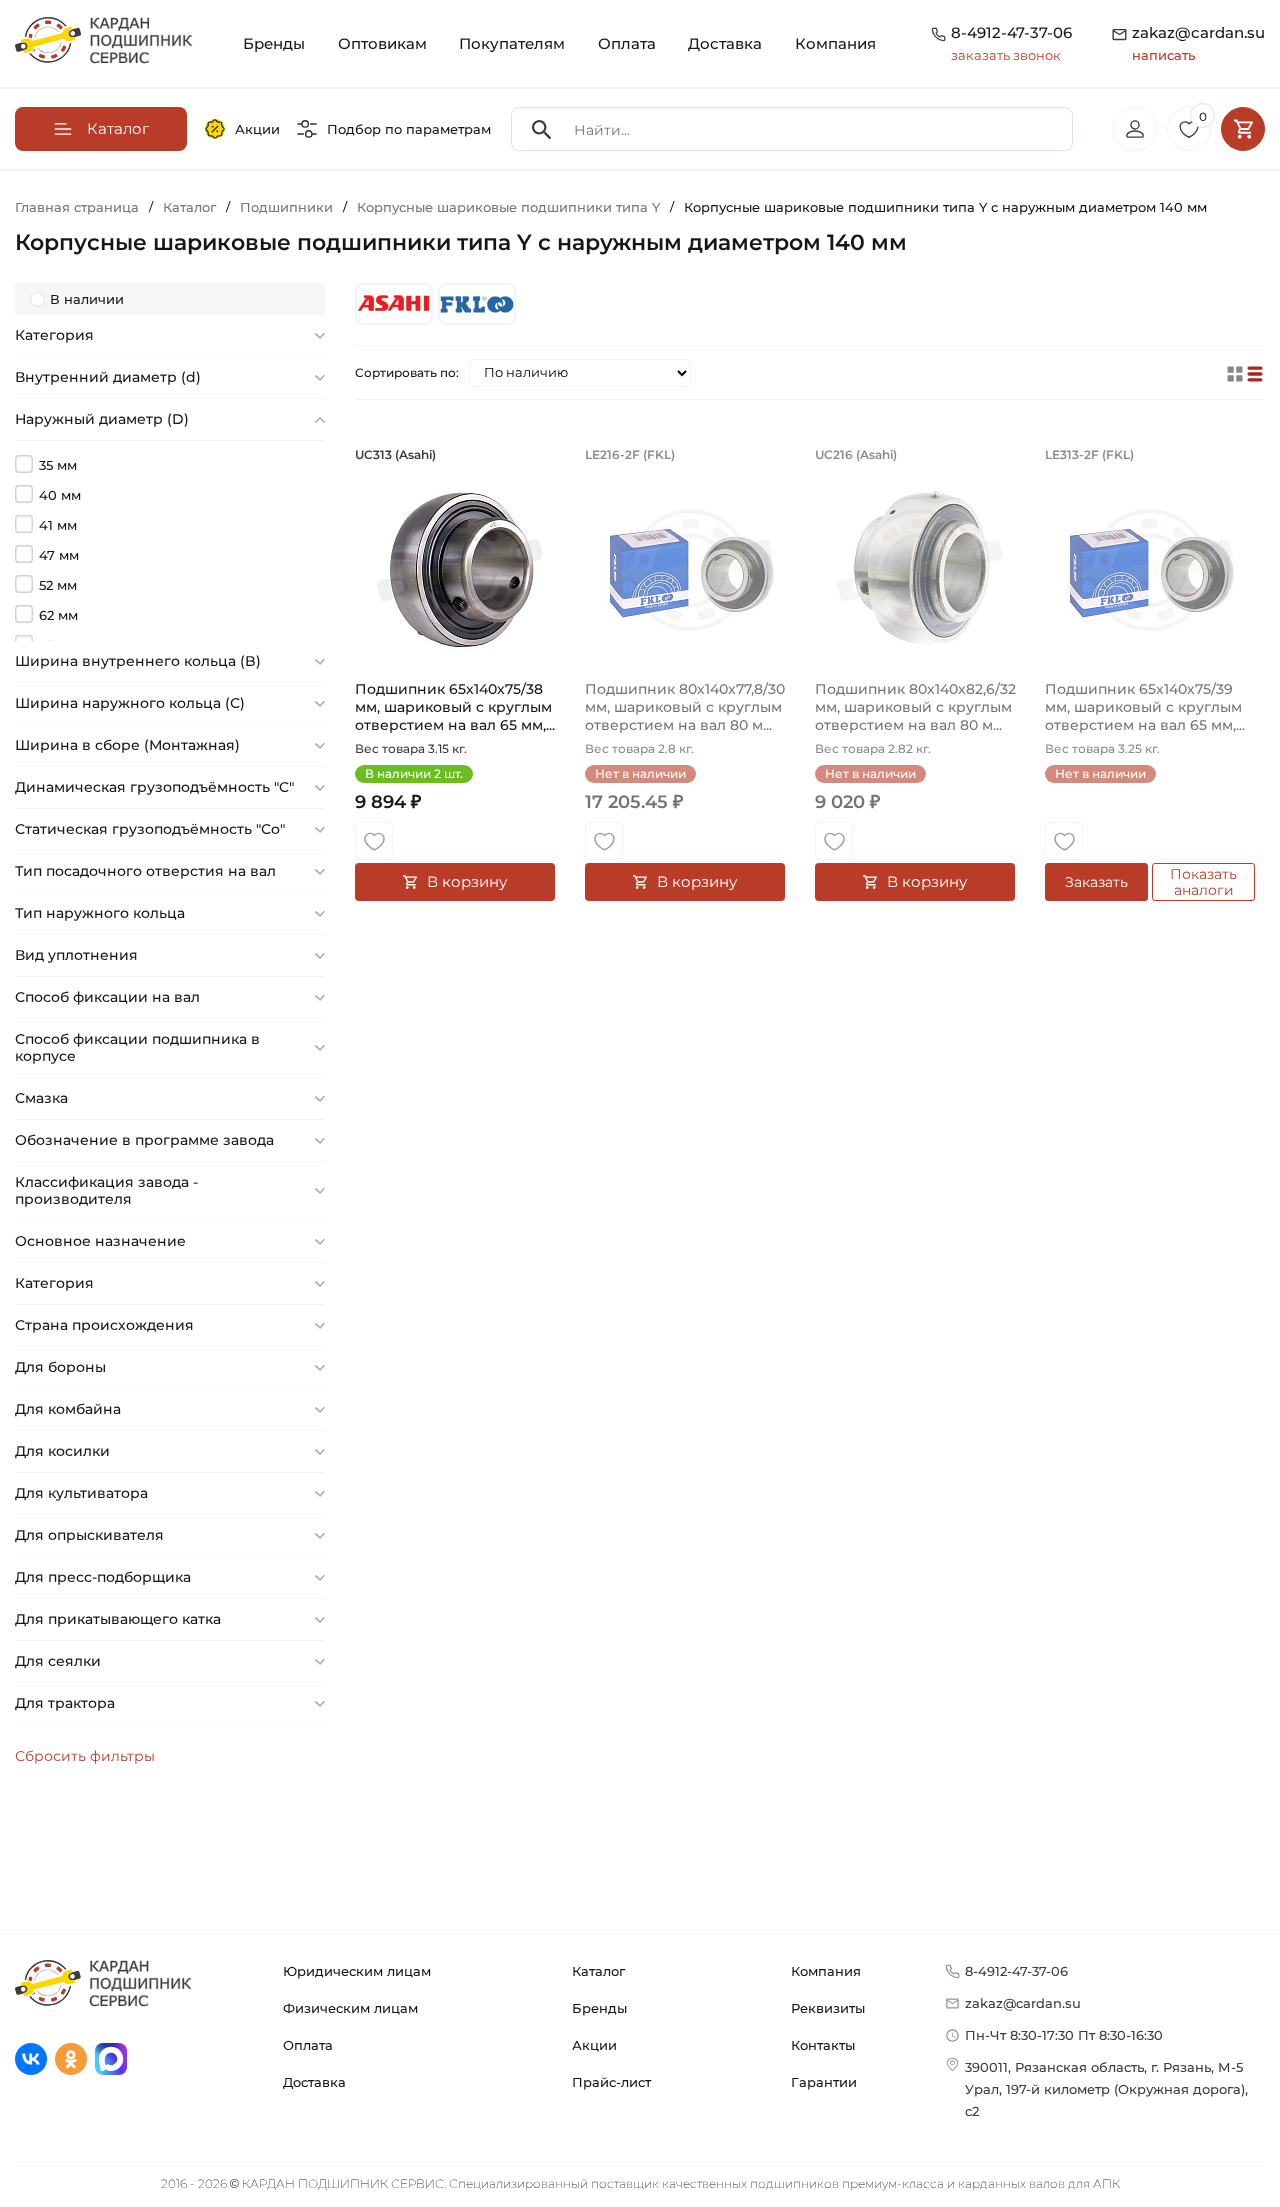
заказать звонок (1006, 55)
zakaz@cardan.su (1198, 43)
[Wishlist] (374, 841)
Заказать (1096, 882)
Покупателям (512, 43)
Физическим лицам (350, 2008)
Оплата (627, 43)
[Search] (542, 129)
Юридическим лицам (357, 1971)
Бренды (274, 43)
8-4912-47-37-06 (1011, 32)
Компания (835, 43)
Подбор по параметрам (409, 129)
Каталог (598, 1971)
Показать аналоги (1203, 882)
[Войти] (1135, 129)
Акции (257, 129)
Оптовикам (382, 43)
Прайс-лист (611, 2082)
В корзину (467, 881)
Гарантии (824, 2082)
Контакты (823, 2045)
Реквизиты (828, 2008)
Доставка (725, 43)
